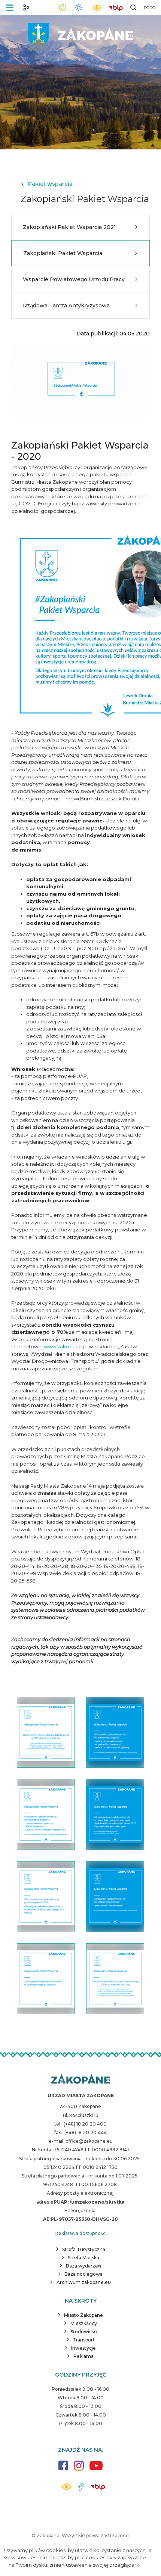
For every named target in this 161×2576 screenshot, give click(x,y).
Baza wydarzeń (83, 2266)
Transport (84, 2340)
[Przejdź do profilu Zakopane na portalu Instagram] (79, 2469)
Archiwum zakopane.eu (84, 2282)
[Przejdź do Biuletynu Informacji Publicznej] (116, 7)
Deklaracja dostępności (81, 2233)
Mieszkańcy (84, 2323)
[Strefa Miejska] (80, 34)
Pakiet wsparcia (50, 184)
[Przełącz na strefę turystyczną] (26, 7)
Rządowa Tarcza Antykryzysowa (66, 306)
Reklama (83, 2356)
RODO (150, 8)
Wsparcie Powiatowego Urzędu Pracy (74, 279)
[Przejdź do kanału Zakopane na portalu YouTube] (96, 2470)
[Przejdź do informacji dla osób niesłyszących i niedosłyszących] (81, 2490)
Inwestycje (83, 2348)
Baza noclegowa (83, 2274)
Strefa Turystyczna (84, 2249)
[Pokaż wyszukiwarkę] (133, 7)
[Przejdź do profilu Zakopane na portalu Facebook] (63, 2469)
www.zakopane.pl (66, 1346)
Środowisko (84, 2332)
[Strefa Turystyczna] (81, 2080)
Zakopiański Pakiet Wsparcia (63, 253)
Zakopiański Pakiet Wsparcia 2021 (69, 227)
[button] (10, 8)
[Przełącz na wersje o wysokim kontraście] (66, 2489)
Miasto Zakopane (83, 2315)
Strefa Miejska (83, 2258)
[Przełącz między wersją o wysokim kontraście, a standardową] (97, 8)
